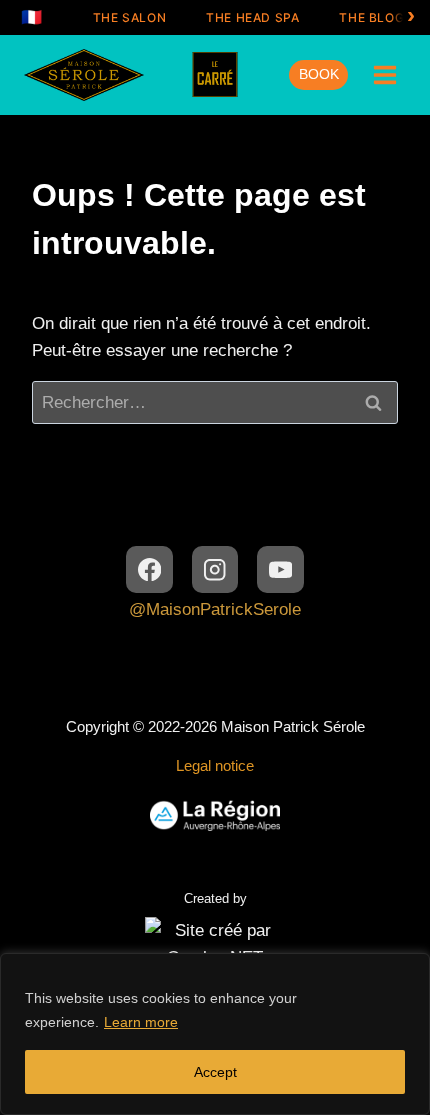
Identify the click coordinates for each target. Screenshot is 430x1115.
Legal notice (215, 765)
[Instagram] (215, 569)
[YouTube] (280, 569)
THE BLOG (371, 17)
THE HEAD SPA (252, 17)
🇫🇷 (32, 17)
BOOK (319, 74)
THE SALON (129, 17)
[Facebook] (149, 569)
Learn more (141, 1022)
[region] (215, 1034)
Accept (215, 1072)
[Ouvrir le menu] (384, 74)
